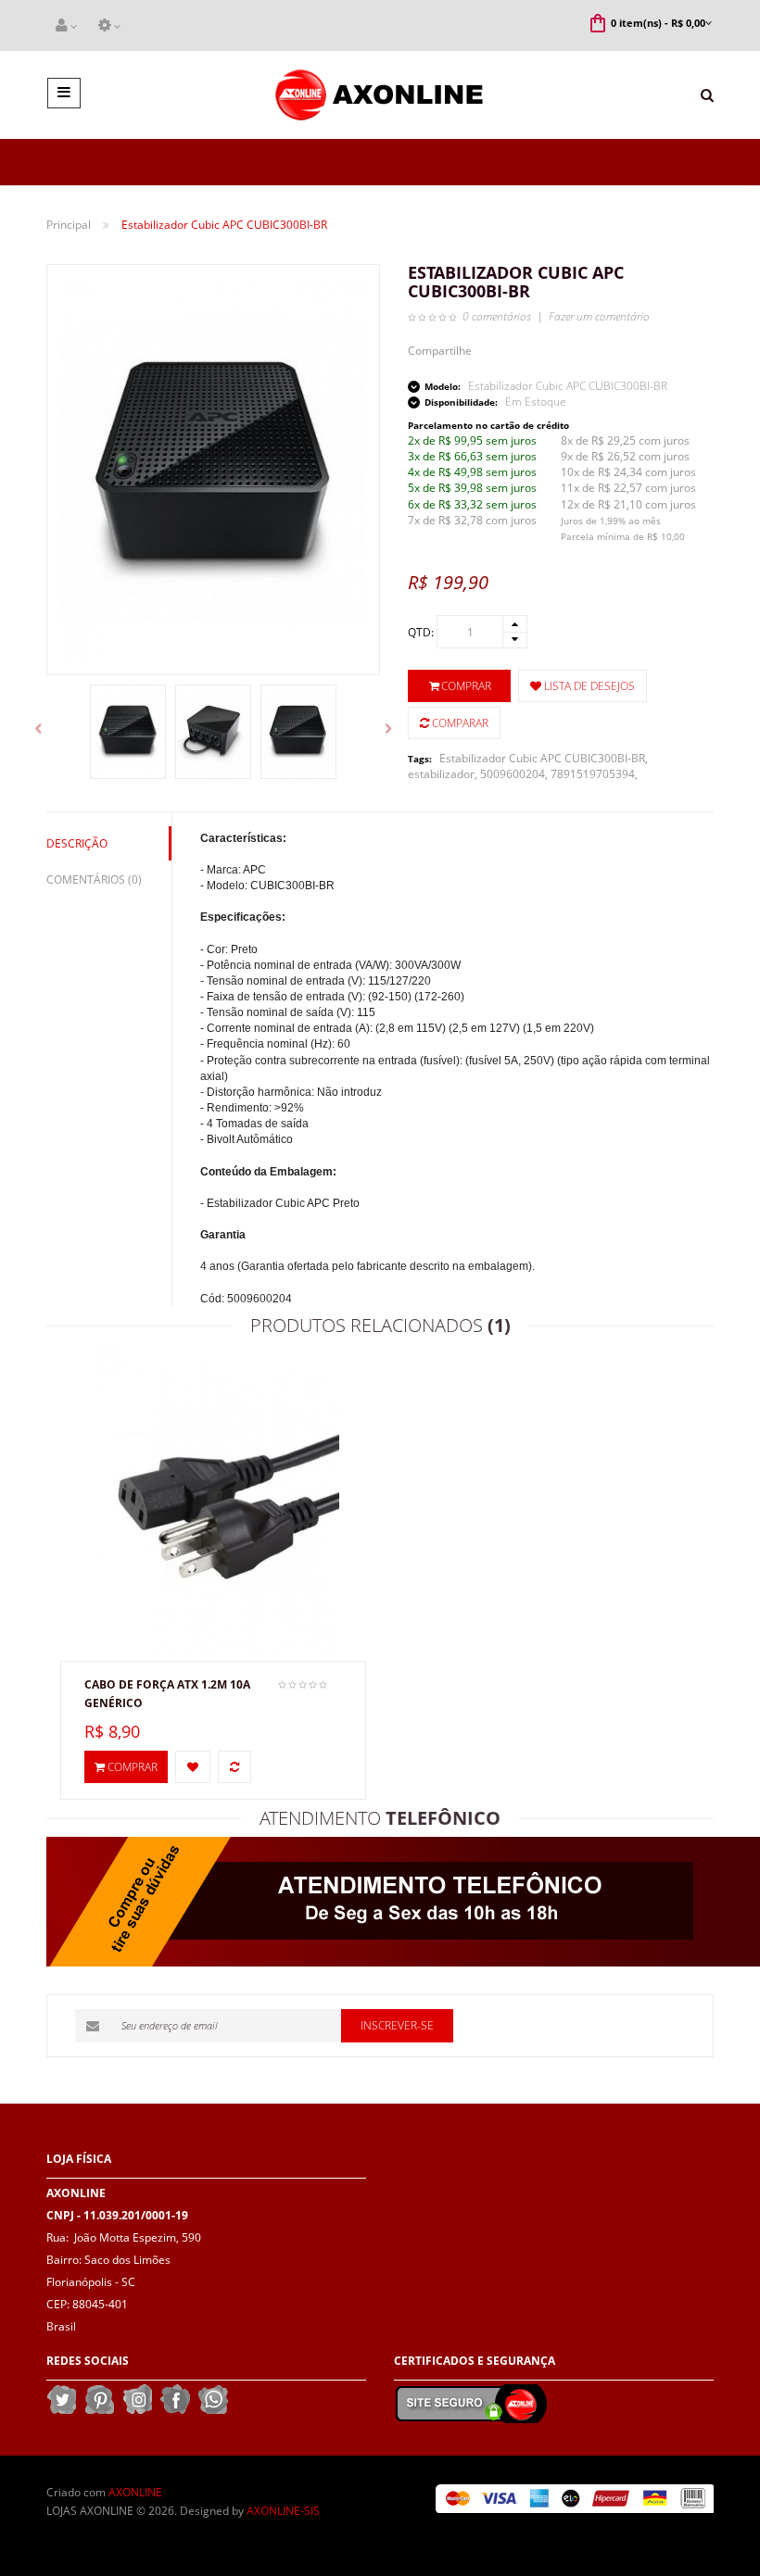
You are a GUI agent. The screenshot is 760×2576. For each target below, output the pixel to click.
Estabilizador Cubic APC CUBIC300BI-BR (542, 758)
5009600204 (513, 774)
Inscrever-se (397, 2025)
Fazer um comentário (599, 316)
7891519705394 (593, 774)
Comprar (466, 686)
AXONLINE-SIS (283, 2511)
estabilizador (441, 774)
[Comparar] (234, 1767)
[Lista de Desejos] (193, 1767)
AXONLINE (135, 2492)
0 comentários (497, 316)
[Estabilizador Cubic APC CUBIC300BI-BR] (128, 732)
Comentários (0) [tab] (94, 880)
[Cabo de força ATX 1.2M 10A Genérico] (214, 1501)
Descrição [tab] (77, 843)
